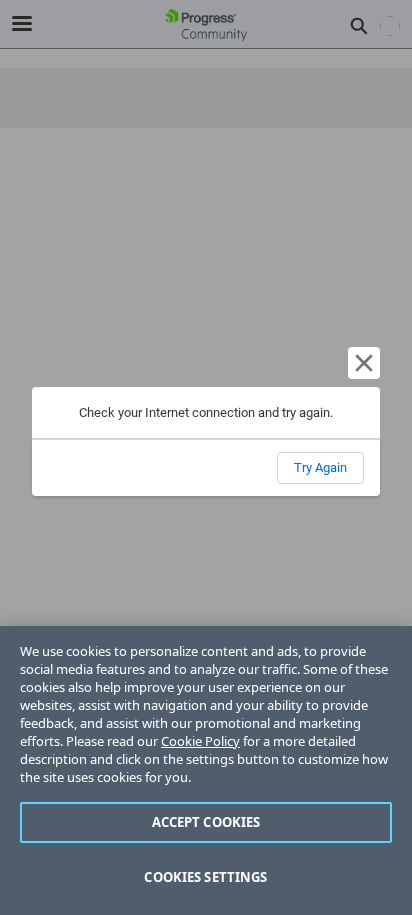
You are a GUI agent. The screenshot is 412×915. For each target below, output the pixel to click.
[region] (206, 770)
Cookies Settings (205, 877)
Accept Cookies (206, 822)
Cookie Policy (200, 741)
